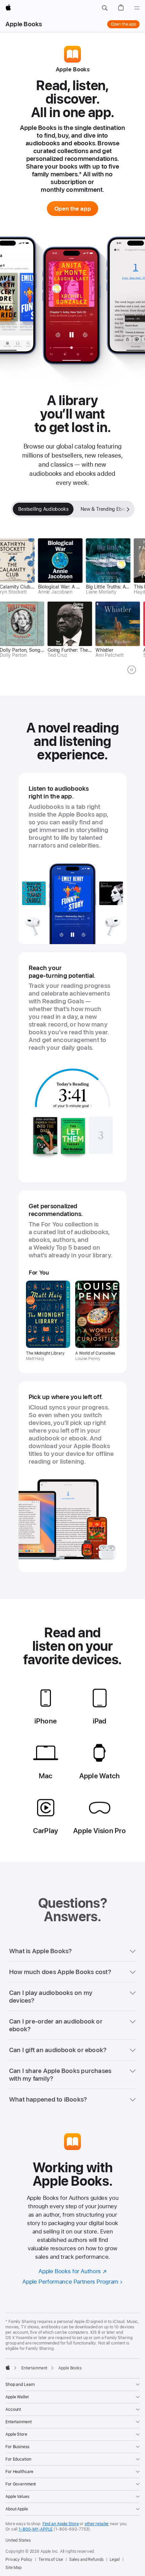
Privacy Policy (19, 2560)
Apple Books (24, 24)
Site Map (13, 2568)
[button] (105, 8)
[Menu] (137, 8)
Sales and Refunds (86, 2560)
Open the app (123, 24)
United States (18, 2540)
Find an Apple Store (61, 2524)
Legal (115, 2560)
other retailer (97, 2524)
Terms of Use (51, 2560)
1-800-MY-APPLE (36, 2529)
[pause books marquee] (132, 670)
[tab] (43, 509)
